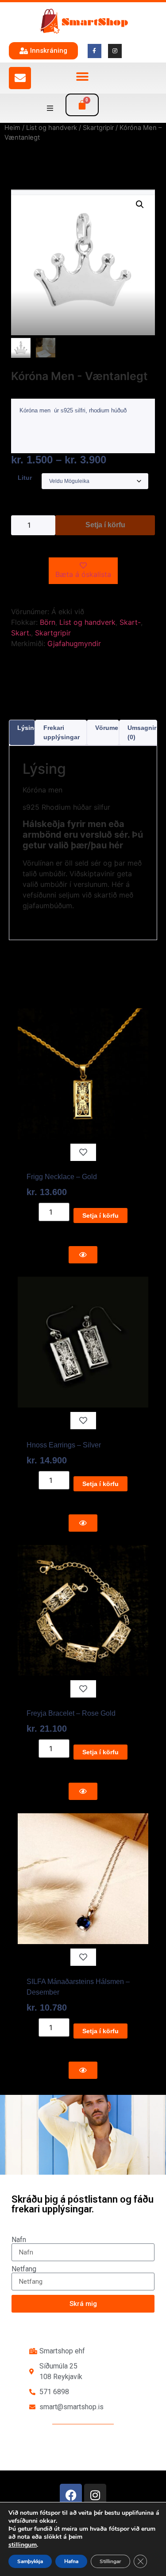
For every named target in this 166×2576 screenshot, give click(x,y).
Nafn (19, 2240)
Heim (12, 128)
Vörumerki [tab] (110, 728)
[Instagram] (95, 2495)
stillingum (23, 2545)
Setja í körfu (105, 525)
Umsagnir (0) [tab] (142, 732)
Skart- (130, 622)
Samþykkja (30, 2561)
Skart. (21, 633)
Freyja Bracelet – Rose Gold (71, 1713)
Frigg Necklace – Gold (62, 1177)
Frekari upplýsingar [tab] (62, 732)
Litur (25, 478)
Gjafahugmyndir (74, 643)
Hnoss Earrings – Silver (64, 1445)
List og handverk (52, 128)
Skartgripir (98, 128)
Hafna (71, 2561)
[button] (82, 77)
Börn (48, 622)
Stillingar (110, 2561)
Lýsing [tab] (28, 728)
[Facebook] (71, 2495)
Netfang (24, 2269)
